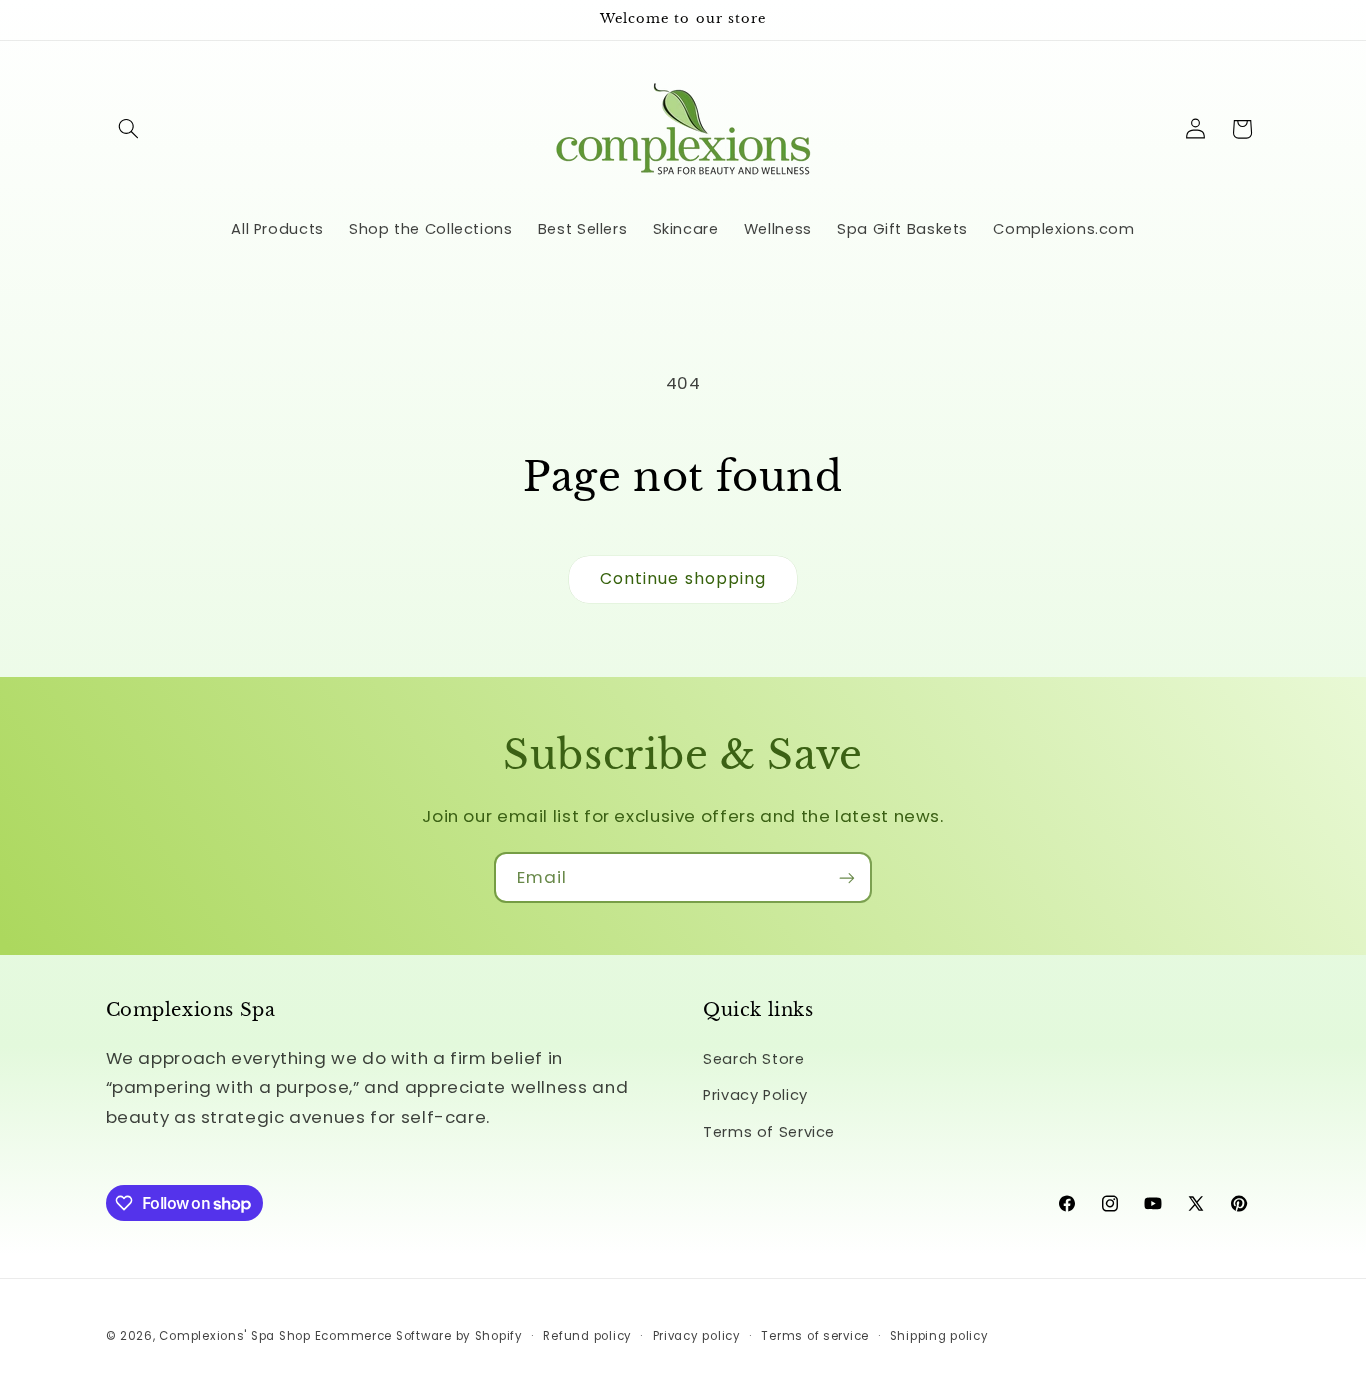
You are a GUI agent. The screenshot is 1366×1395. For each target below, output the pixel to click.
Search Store (754, 1059)
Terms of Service (769, 1132)
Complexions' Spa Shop (234, 1336)
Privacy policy (697, 1336)
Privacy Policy (755, 1095)
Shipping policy (939, 1336)
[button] (129, 129)
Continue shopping (683, 578)
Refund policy (587, 1336)
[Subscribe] (847, 877)
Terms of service (815, 1336)
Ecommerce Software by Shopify (419, 1336)
